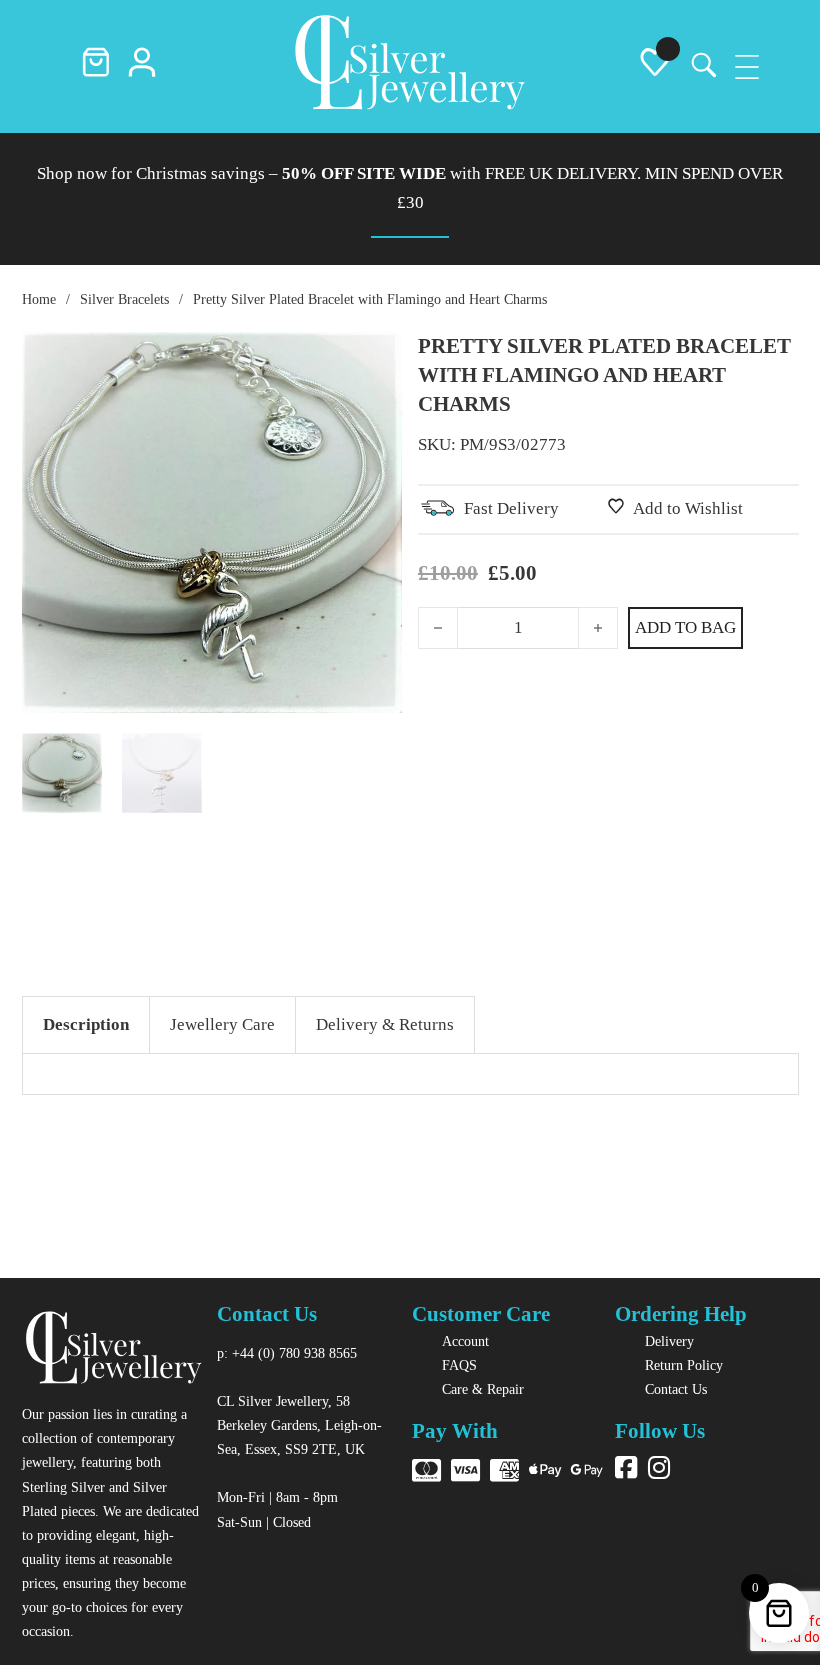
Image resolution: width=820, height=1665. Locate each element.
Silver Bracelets (124, 299)
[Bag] (96, 66)
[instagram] (659, 1469)
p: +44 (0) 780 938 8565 (287, 1353)
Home (39, 299)
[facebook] (626, 1469)
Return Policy (684, 1365)
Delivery (669, 1341)
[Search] (701, 66)
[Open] (747, 67)
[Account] (142, 66)
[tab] (86, 1025)
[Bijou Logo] (410, 66)
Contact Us (676, 1389)
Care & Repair (483, 1389)
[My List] (655, 66)
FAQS (459, 1365)
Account (465, 1341)
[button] (375, 359)
